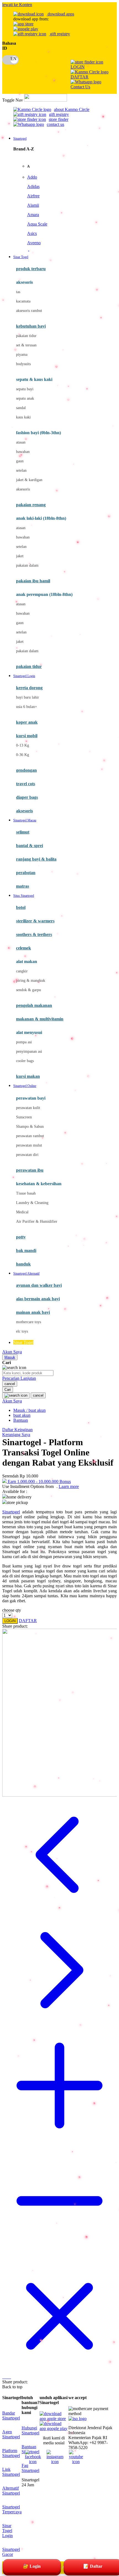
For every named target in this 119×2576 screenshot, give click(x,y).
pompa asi (24, 1042)
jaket (20, 556)
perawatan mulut (29, 1145)
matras (23, 886)
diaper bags (27, 797)
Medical (22, 1212)
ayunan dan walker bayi (39, 1285)
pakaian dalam (27, 565)
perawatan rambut (30, 1136)
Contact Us (80, 87)
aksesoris (23, 489)
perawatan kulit (28, 1108)
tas (18, 292)
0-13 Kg (23, 745)
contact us (55, 124)
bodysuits (23, 364)
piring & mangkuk (31, 981)
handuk (23, 1264)
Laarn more (69, 1486)
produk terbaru (31, 269)
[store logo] (46, 100)
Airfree (33, 196)
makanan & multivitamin (40, 1019)
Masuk (10, 1357)
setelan (21, 470)
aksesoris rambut (29, 311)
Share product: (15, 1626)
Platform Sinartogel (11, 2453)
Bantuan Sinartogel (30, 2449)
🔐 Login (32, 2566)
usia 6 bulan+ (27, 707)
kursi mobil (27, 736)
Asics (32, 233)
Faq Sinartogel (30, 2468)
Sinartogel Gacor (11, 2552)
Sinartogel (11, 1512)
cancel (10, 1384)
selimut (23, 832)
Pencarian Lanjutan (19, 1378)
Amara (33, 215)
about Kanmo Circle (72, 109)
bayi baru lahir (28, 697)
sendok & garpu (29, 990)
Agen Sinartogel (11, 2434)
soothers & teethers (34, 934)
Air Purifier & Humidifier (37, 1221)
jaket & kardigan (29, 480)
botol (21, 907)
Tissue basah (26, 1193)
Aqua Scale (37, 224)
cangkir (22, 971)
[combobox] (28, 1373)
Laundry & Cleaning (32, 1203)
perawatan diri (27, 1155)
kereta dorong (29, 688)
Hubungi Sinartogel (30, 2430)
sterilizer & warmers (35, 921)
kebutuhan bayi (31, 326)
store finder (59, 119)
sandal (21, 408)
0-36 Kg (23, 755)
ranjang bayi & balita (36, 859)
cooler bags (25, 1061)
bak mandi (26, 1250)
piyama (22, 355)
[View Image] (3, 2377)
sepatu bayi (25, 389)
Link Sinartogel (11, 2472)
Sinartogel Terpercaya (12, 2509)
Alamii (33, 205)
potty (21, 1237)
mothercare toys (29, 1322)
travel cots (26, 784)
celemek (24, 948)
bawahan (23, 452)
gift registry (59, 34)
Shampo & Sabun (30, 1127)
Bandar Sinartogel (11, 2416)
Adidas (33, 186)
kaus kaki (23, 417)
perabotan (26, 873)
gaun (20, 461)
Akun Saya (12, 1352)
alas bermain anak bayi (38, 1299)
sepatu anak (25, 398)
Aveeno (34, 243)
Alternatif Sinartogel (11, 2491)
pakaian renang (31, 505)
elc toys (22, 1331)
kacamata (23, 301)
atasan (21, 442)
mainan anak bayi (33, 1312)
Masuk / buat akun (29, 1410)
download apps (60, 14)
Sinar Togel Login (7, 2531)
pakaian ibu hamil (33, 581)
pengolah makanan (34, 1005)
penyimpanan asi (29, 1051)
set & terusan (26, 345)
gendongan (26, 770)
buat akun (22, 1415)
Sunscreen (24, 1117)
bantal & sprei (29, 846)
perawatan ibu (30, 1170)
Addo (32, 177)
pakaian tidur (26, 336)
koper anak (27, 722)
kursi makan (28, 1076)
